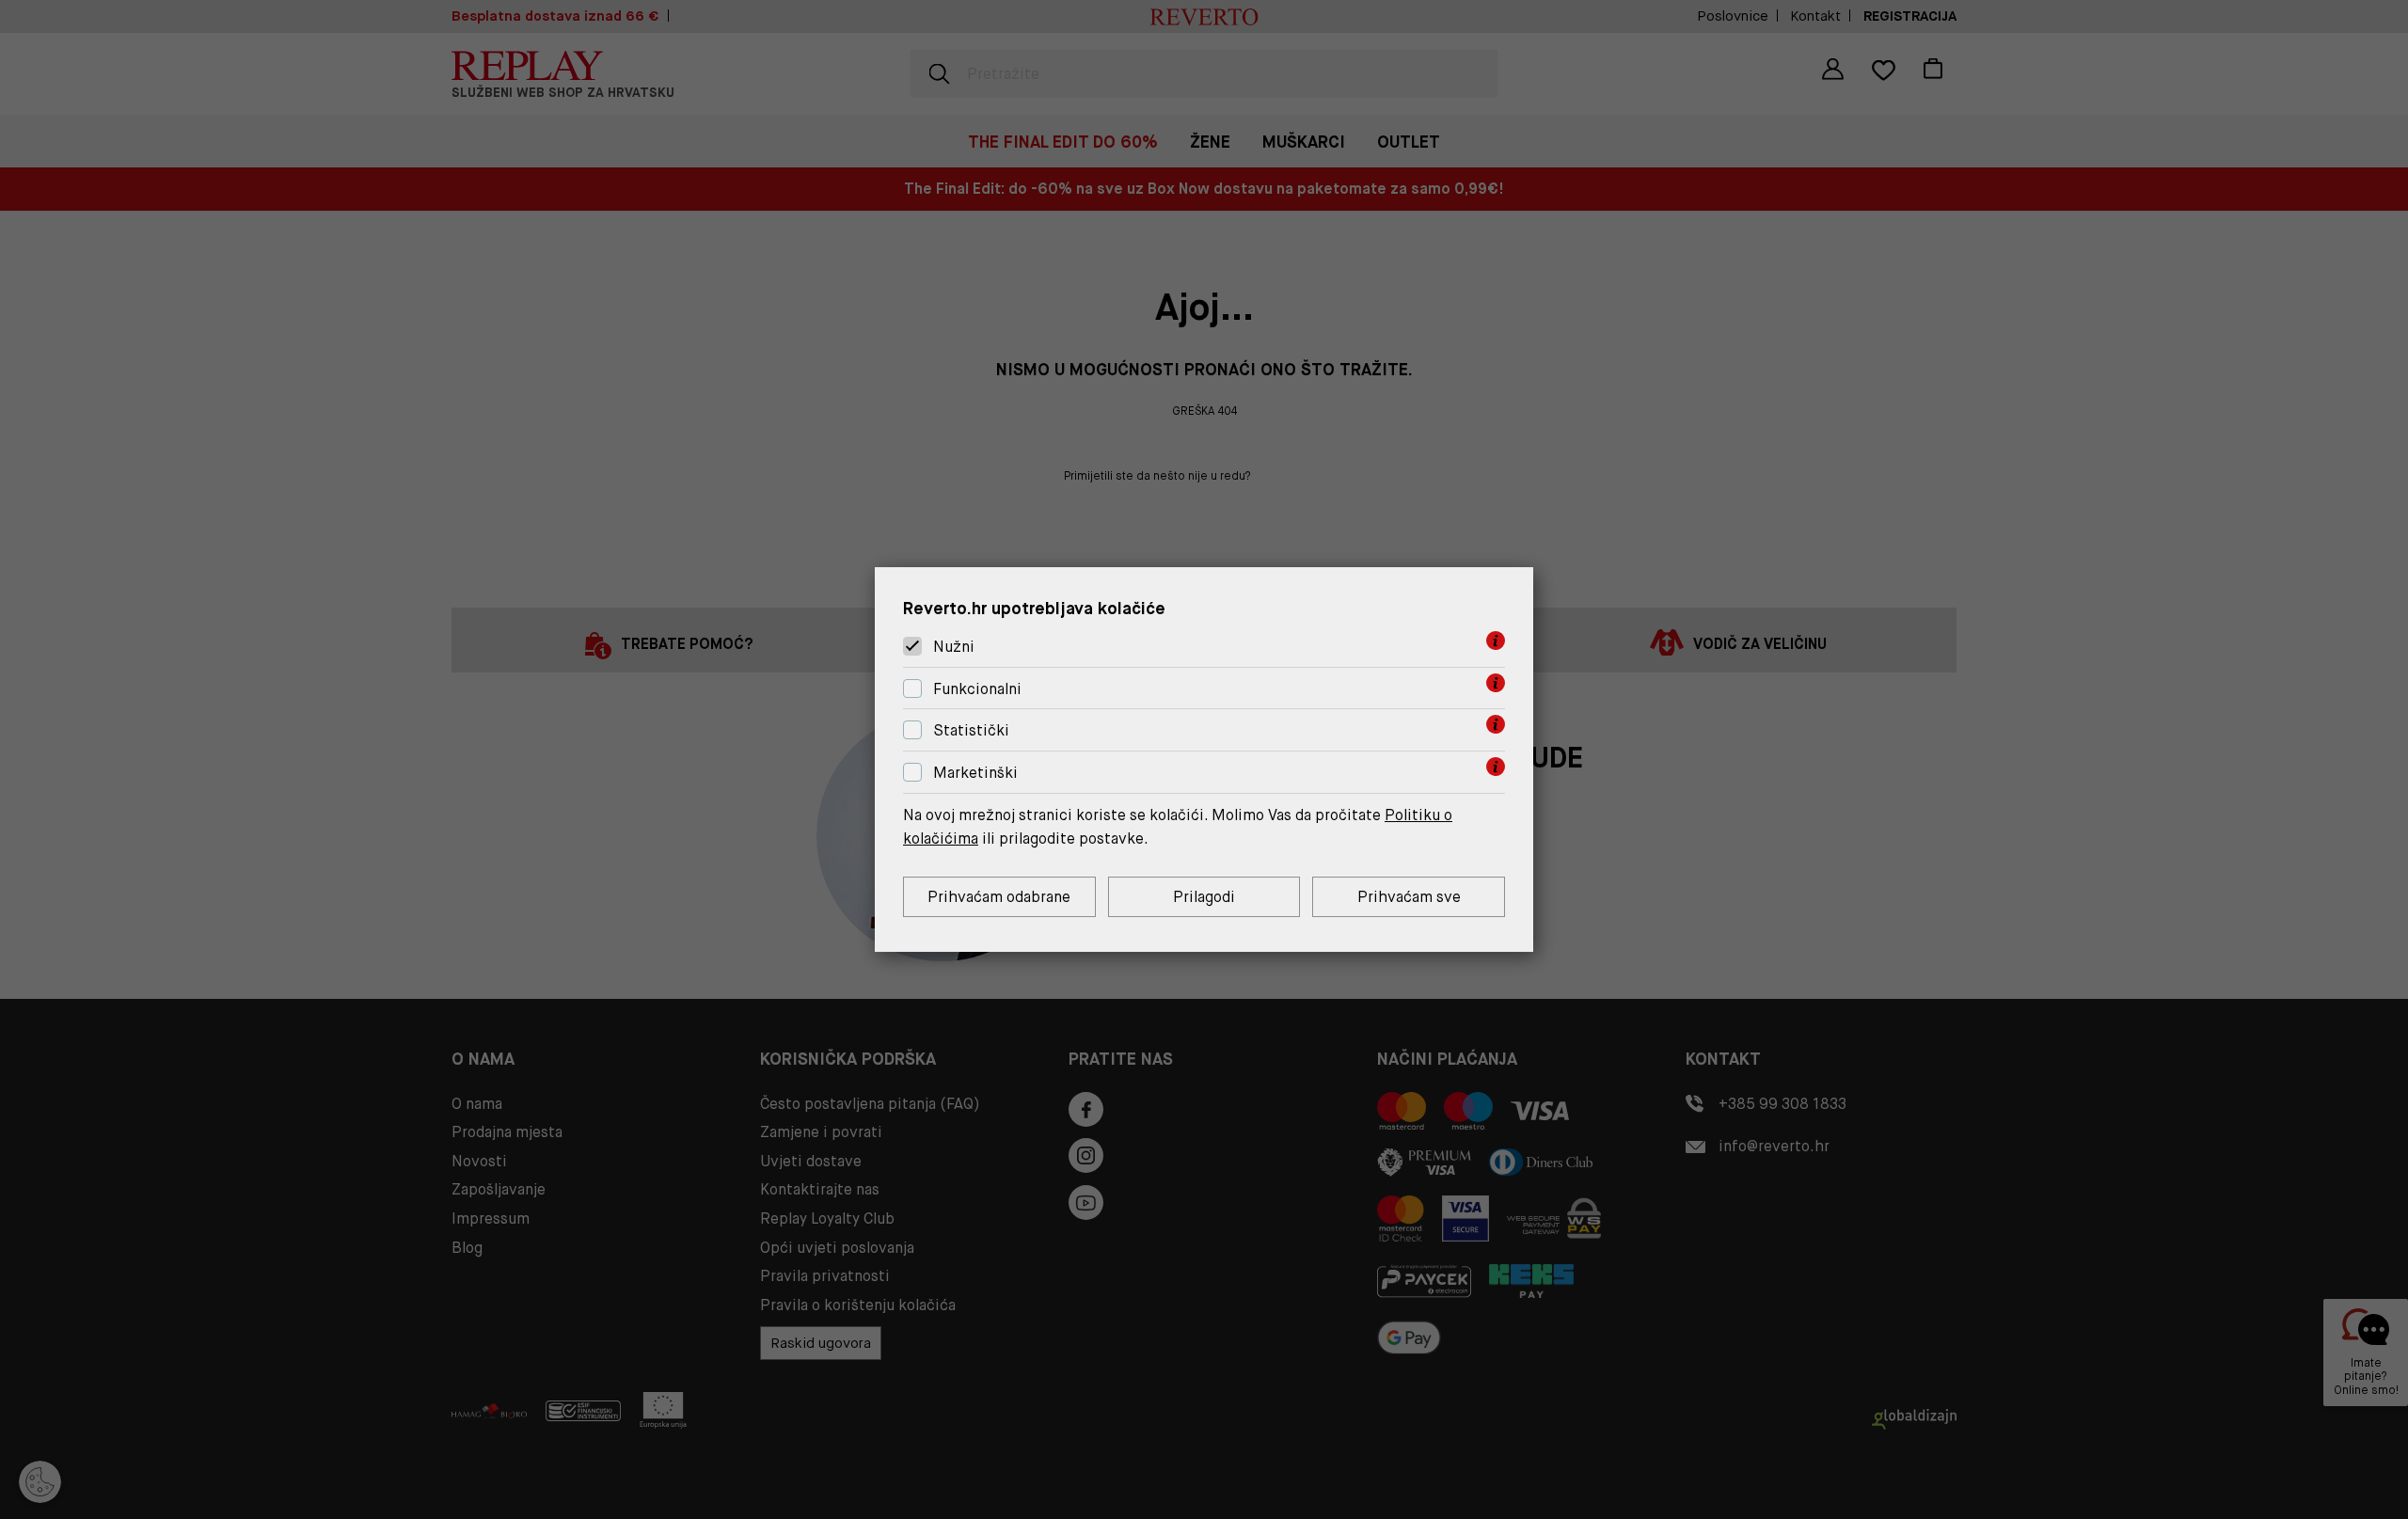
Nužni (954, 647)
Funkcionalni (977, 689)
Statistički (971, 731)
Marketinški (975, 773)
